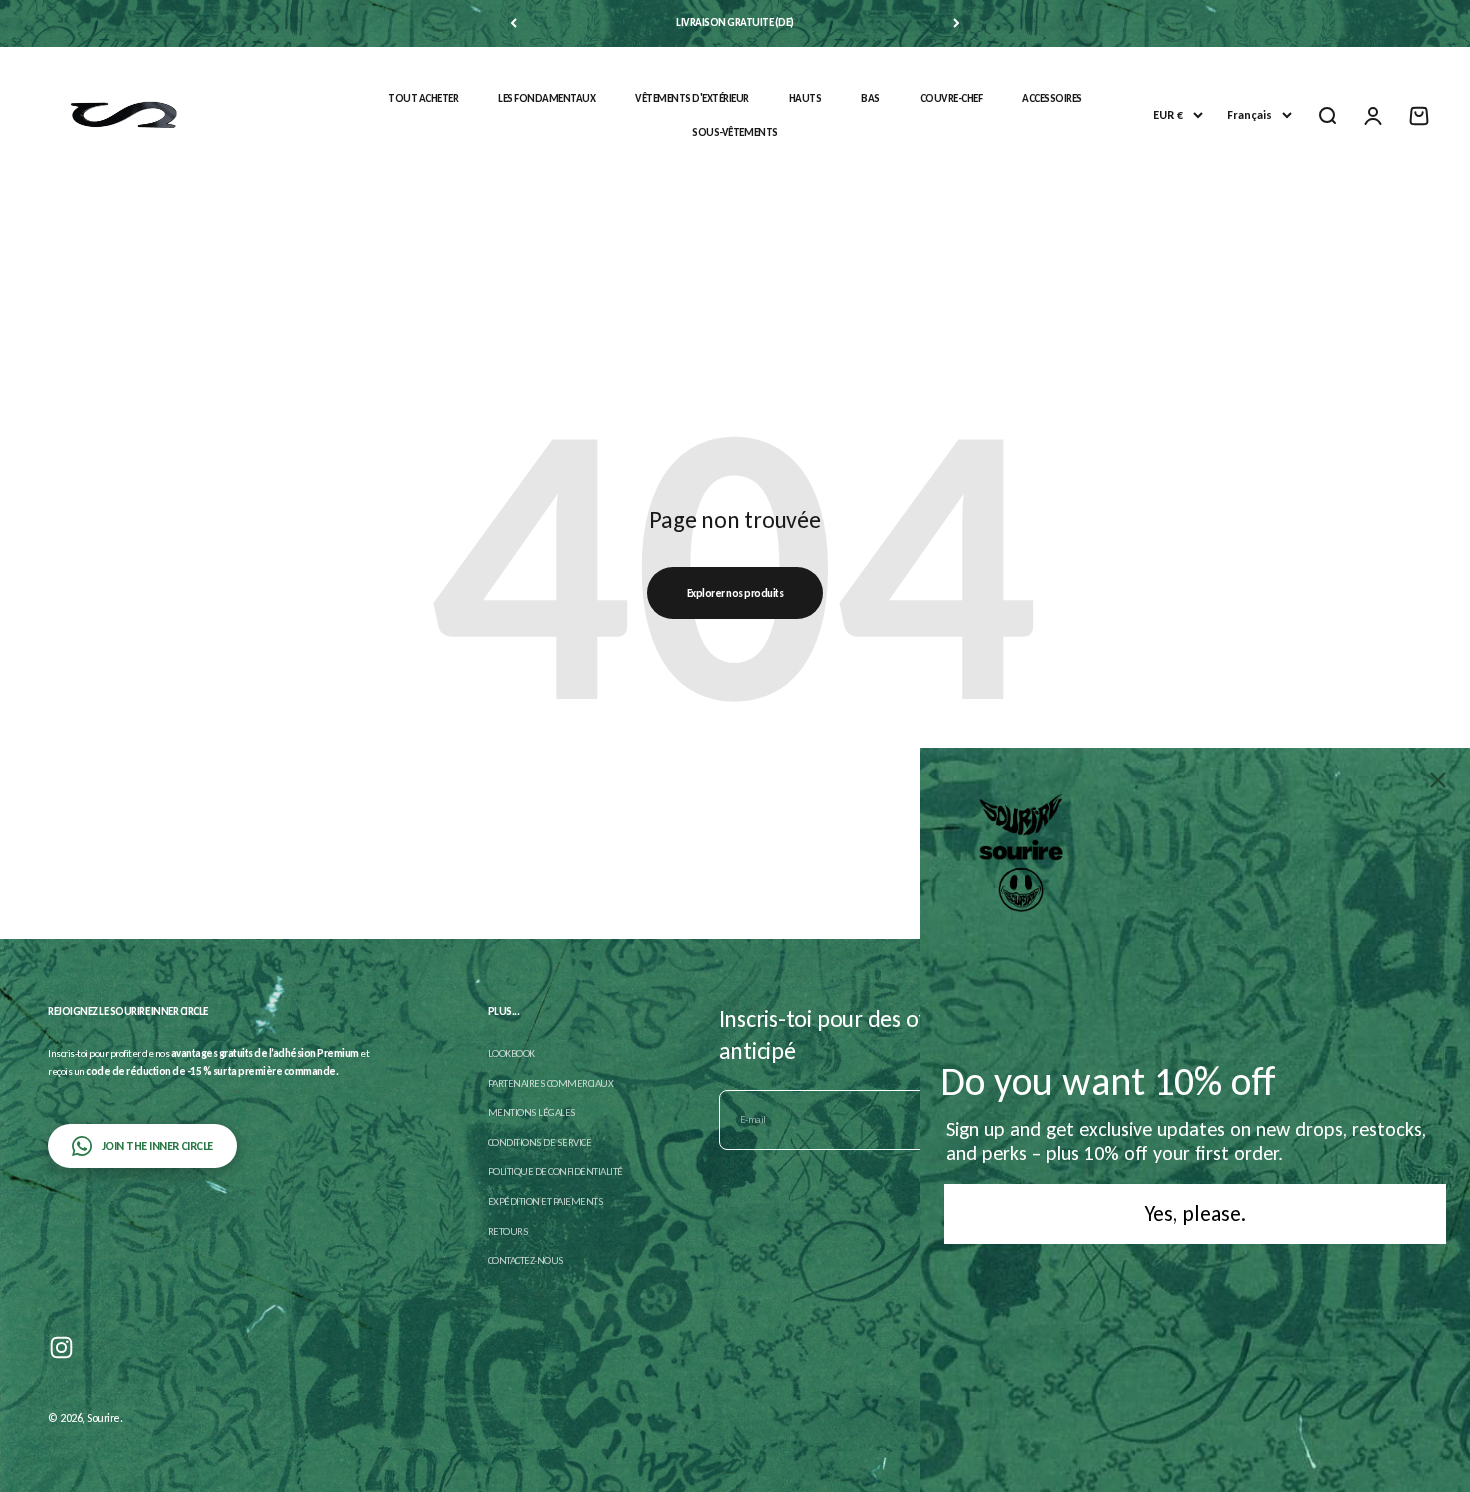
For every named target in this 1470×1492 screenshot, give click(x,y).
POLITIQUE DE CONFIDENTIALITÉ (555, 1171)
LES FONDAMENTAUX (546, 98)
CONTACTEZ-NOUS (526, 1260)
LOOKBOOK (511, 1053)
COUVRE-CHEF (951, 98)
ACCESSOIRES (1052, 98)
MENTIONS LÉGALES (532, 1112)
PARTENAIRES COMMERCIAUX (551, 1083)
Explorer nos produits (735, 593)
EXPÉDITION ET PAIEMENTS (546, 1201)
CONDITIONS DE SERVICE (540, 1142)
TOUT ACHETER (423, 98)
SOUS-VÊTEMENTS (734, 132)
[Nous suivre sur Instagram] (61, 1347)
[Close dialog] (1438, 780)
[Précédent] (513, 23)
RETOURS (508, 1231)
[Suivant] (956, 23)
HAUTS (805, 98)
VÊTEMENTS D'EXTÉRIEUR (692, 98)
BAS (870, 98)
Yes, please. (1195, 1213)
